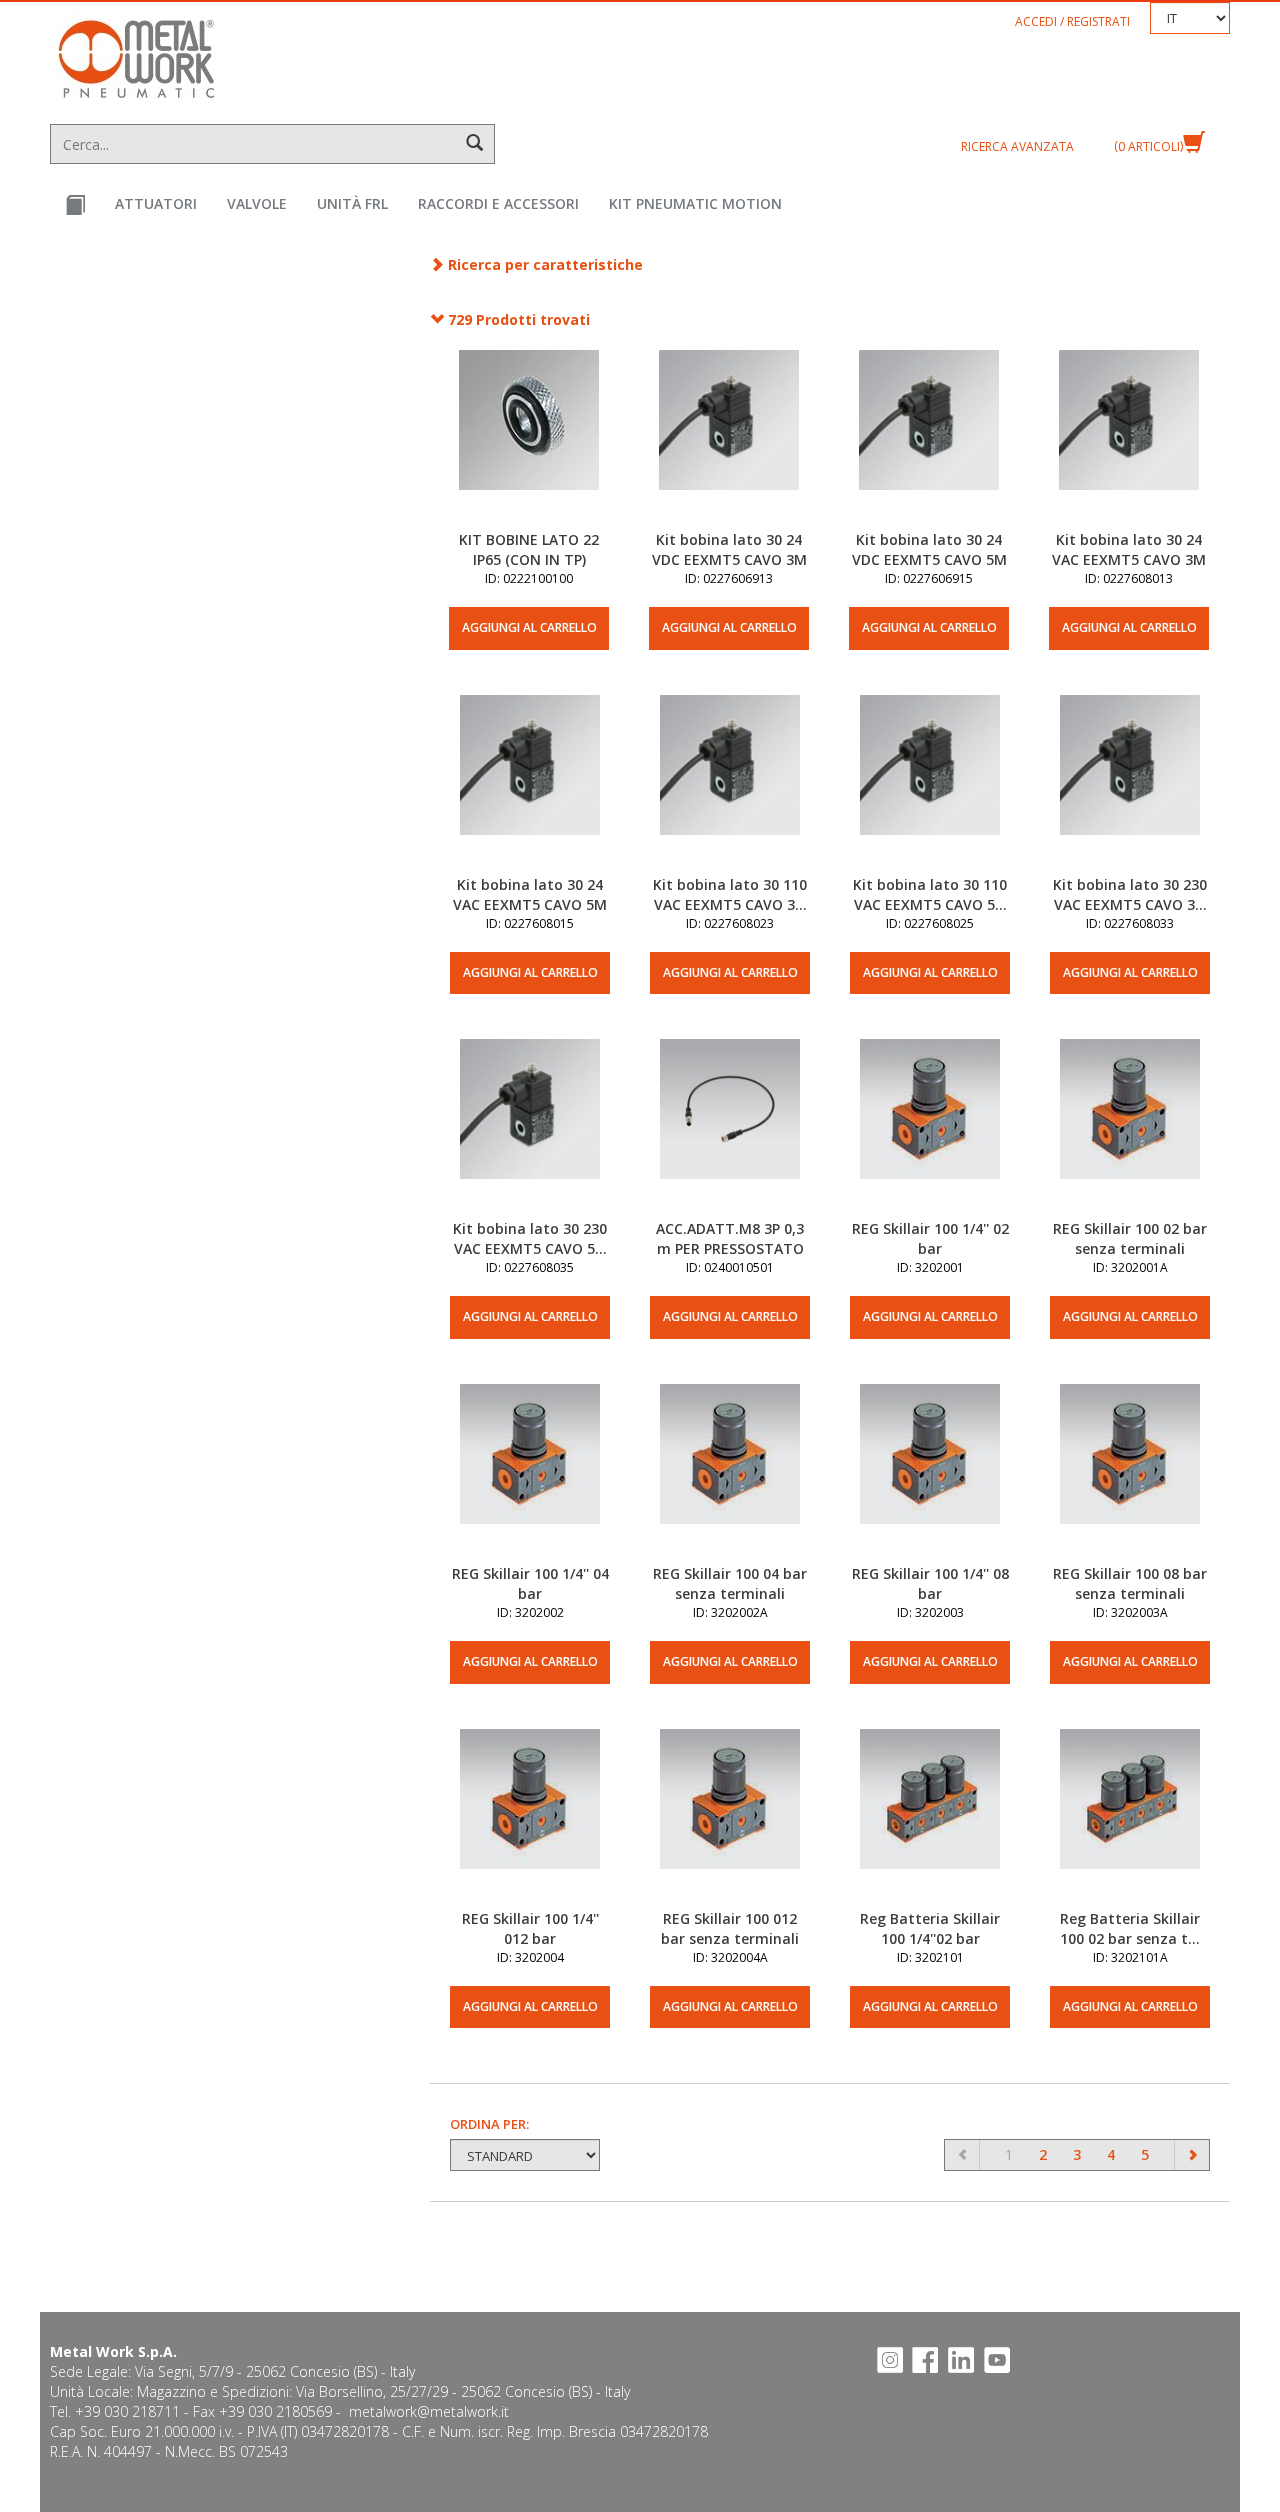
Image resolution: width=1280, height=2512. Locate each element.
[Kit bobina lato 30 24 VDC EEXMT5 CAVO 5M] (929, 440)
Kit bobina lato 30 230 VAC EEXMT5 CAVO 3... (1130, 894)
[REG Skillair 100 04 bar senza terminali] (730, 1474)
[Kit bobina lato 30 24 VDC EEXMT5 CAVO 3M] (729, 440)
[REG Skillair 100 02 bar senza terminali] (1130, 1129)
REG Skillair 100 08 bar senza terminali (1130, 1583)
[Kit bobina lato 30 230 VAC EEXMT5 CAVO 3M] (1130, 785)
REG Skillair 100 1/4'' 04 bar (530, 1583)
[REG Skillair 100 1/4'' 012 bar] (530, 1819)
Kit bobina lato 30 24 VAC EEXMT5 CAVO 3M (1129, 549)
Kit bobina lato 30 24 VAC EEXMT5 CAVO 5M (530, 894)
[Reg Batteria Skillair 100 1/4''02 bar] (930, 1819)
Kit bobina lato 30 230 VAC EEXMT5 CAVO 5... (530, 1238)
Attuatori (156, 203)
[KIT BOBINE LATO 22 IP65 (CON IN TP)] (529, 440)
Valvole (257, 203)
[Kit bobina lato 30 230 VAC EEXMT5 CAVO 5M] (530, 1129)
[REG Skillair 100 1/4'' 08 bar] (930, 1474)
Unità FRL (352, 203)
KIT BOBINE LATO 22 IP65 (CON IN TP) (529, 549)
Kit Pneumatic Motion (695, 203)
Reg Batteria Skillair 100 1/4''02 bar (930, 1928)
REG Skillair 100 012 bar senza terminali (730, 1928)
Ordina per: (489, 2124)
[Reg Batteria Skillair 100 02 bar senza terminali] (1130, 1819)
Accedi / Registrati (1072, 21)
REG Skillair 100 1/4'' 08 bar (930, 1583)
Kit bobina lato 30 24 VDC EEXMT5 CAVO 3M (729, 549)
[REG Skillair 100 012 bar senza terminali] (730, 1819)
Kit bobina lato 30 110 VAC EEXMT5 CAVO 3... (730, 894)
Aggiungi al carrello (529, 627)
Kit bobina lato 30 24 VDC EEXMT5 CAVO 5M (929, 549)
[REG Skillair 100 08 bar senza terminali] (1130, 1474)
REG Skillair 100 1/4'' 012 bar (530, 1928)
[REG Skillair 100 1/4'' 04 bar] (530, 1474)
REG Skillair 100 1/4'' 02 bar (930, 1238)
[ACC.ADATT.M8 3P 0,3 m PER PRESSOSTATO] (730, 1129)
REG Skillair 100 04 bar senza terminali (730, 1583)
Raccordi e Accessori (498, 203)
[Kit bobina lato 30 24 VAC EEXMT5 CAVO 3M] (1129, 440)
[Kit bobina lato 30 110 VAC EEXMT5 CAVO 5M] (930, 785)
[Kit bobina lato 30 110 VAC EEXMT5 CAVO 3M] (730, 785)
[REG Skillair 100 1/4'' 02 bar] (930, 1129)
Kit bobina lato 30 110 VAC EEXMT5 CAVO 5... (930, 894)
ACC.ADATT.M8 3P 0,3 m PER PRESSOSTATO (730, 1238)
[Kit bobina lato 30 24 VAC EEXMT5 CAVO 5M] (530, 785)
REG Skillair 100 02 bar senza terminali (1130, 1238)
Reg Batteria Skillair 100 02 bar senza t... (1130, 1928)
